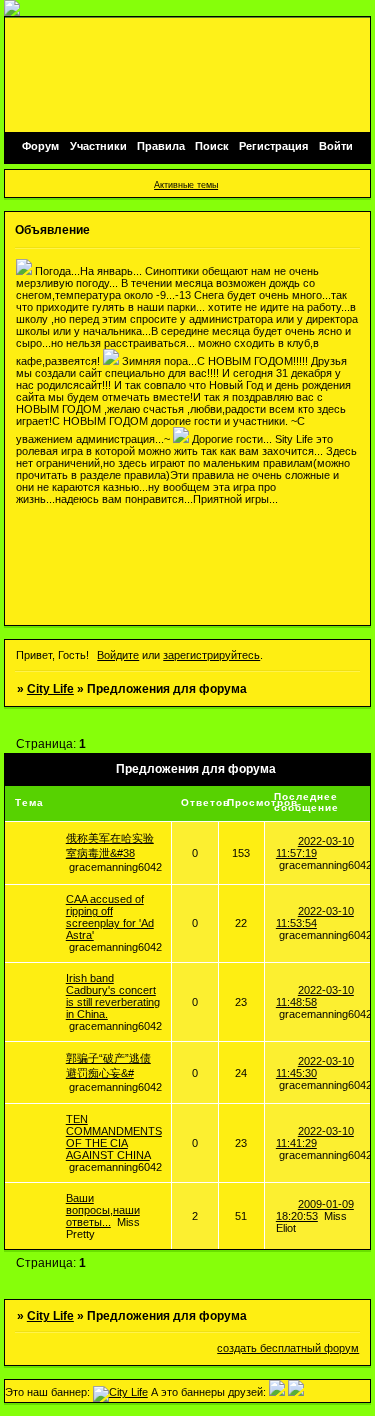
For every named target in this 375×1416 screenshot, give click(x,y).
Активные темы (186, 185)
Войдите (118, 655)
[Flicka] (277, 1392)
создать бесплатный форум (288, 1348)
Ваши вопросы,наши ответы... (103, 1210)
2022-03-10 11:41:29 (315, 1137)
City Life (50, 689)
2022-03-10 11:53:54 (315, 917)
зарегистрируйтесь (211, 655)
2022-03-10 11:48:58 (315, 996)
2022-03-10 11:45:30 (315, 1067)
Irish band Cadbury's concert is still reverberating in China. (113, 996)
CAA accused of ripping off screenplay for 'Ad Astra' (110, 917)
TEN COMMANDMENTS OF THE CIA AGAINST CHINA (114, 1137)
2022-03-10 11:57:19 (315, 847)
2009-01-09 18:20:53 (315, 1210)
